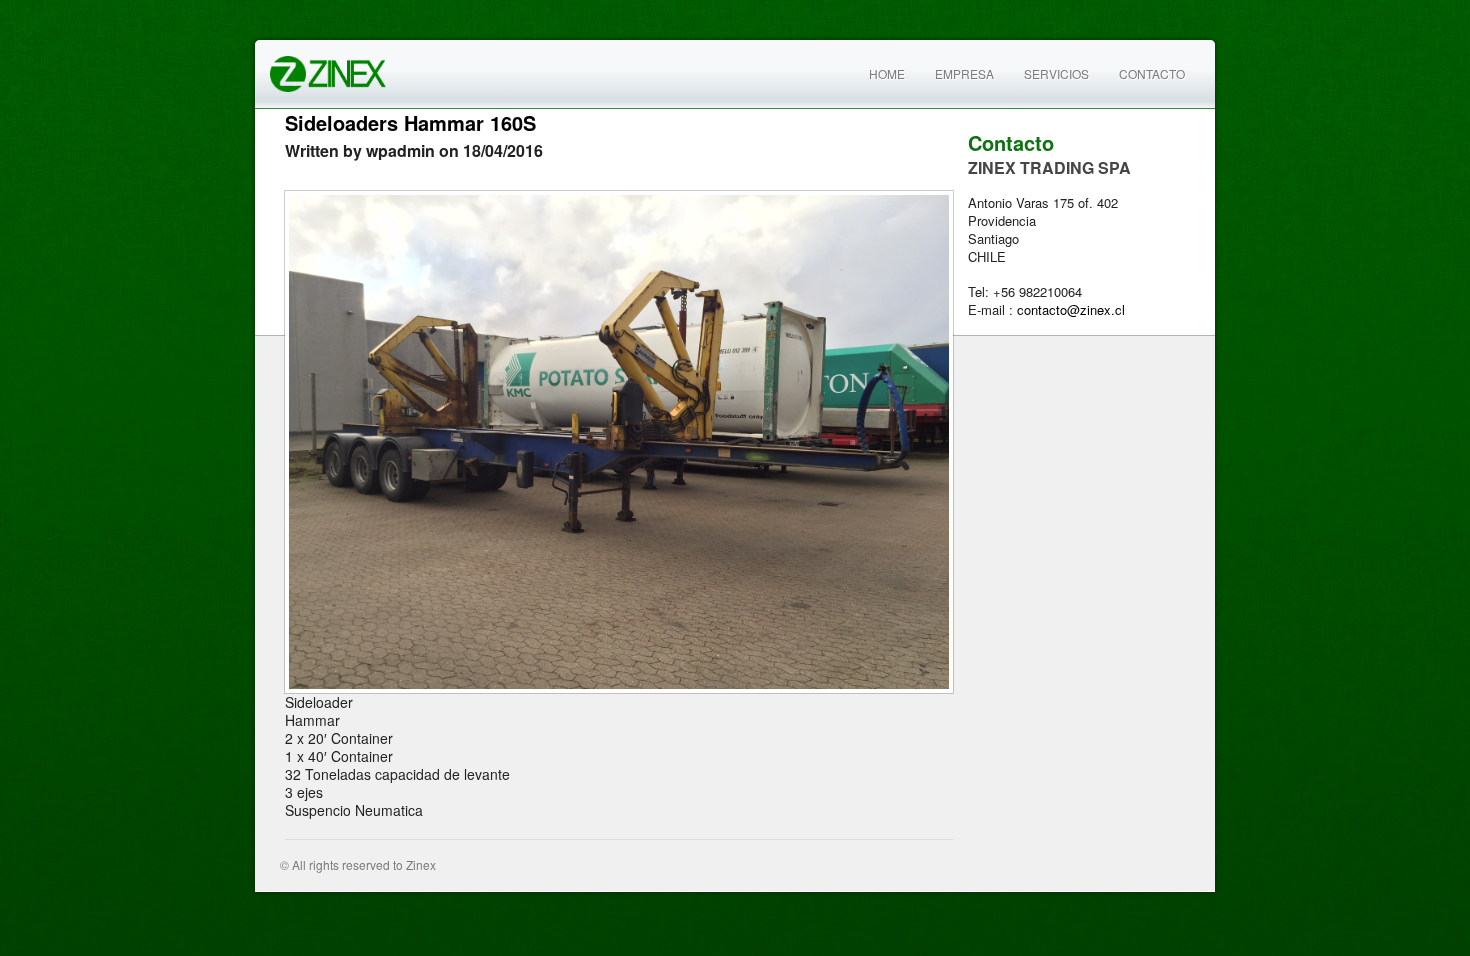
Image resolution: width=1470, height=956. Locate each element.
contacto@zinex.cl (1071, 309)
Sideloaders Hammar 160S (410, 122)
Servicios (1056, 73)
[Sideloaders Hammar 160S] (619, 442)
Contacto (1152, 73)
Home (887, 73)
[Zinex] (328, 71)
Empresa (964, 73)
